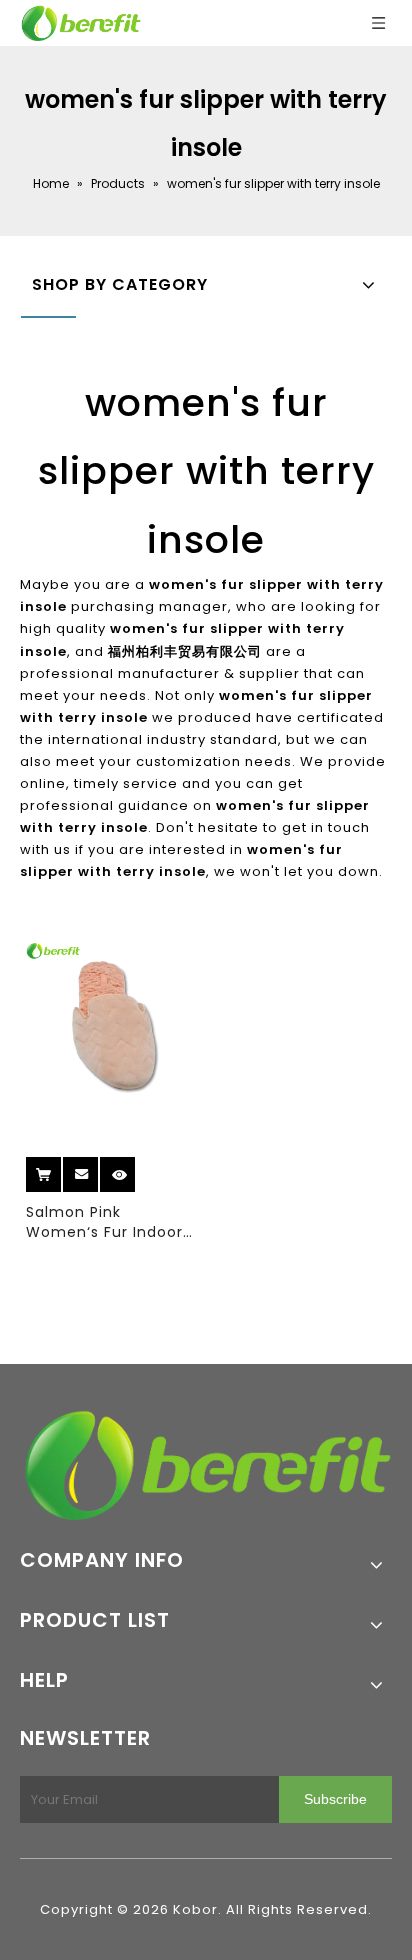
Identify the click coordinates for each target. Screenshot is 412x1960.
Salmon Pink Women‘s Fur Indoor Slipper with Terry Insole (104, 1222)
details (135, 1167)
